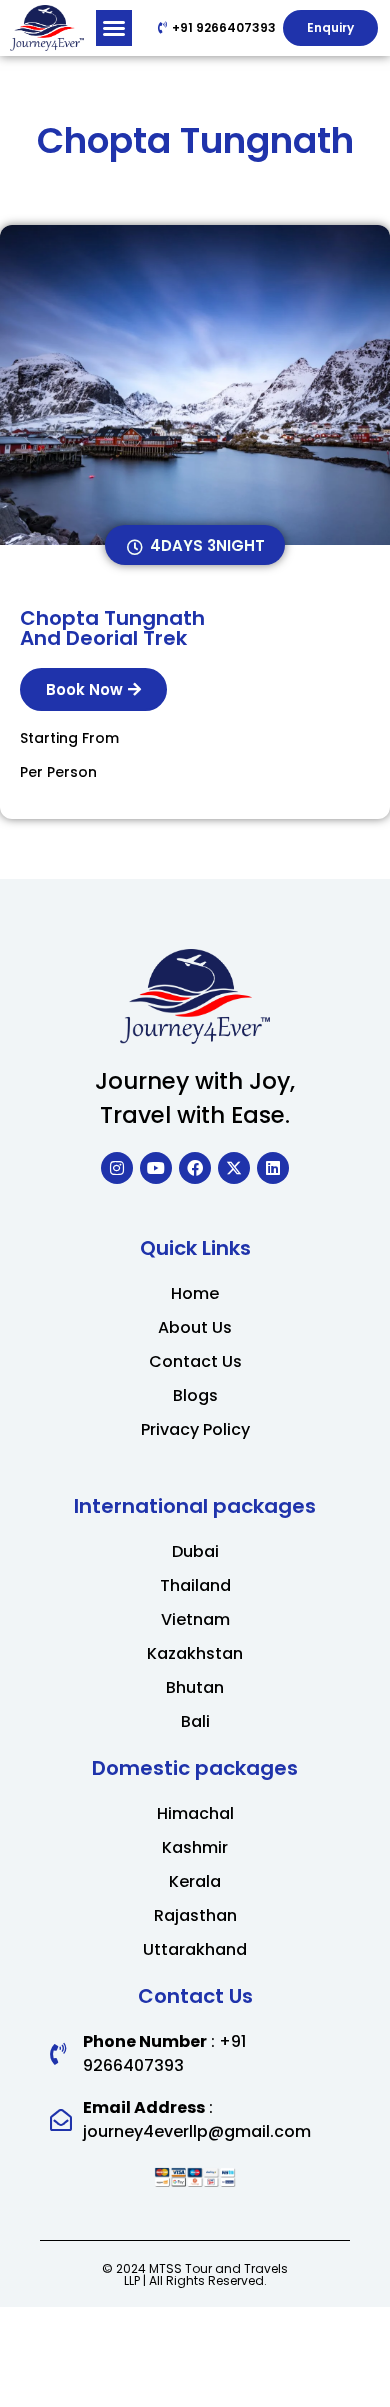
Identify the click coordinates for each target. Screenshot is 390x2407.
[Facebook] (195, 1168)
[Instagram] (117, 1168)
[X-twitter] (234, 1168)
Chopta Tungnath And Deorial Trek (112, 628)
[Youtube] (156, 1168)
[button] (114, 28)
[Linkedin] (273, 1168)
